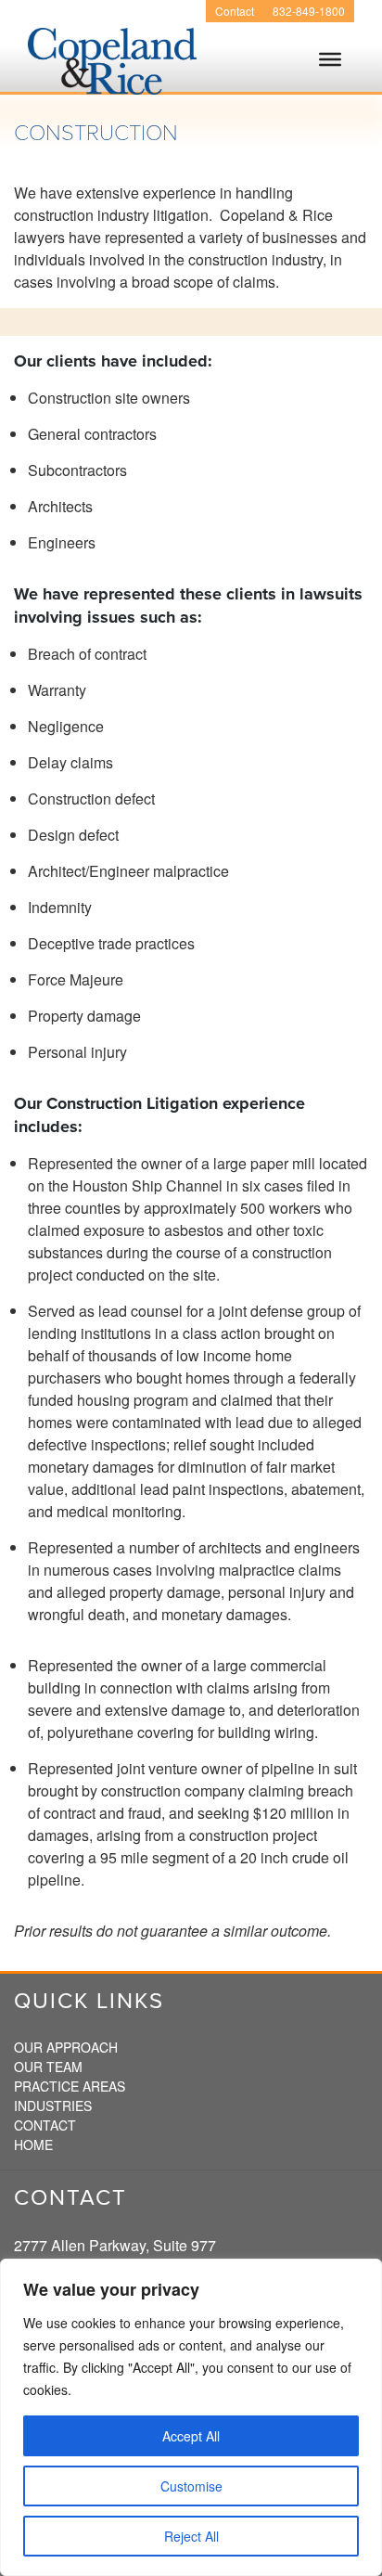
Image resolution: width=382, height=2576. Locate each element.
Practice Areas (70, 2086)
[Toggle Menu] (330, 76)
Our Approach (66, 2047)
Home (33, 2145)
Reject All (191, 2536)
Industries (53, 2106)
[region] (191, 2417)
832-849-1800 (309, 11)
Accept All (191, 2436)
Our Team (48, 2067)
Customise (191, 2486)
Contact (235, 11)
